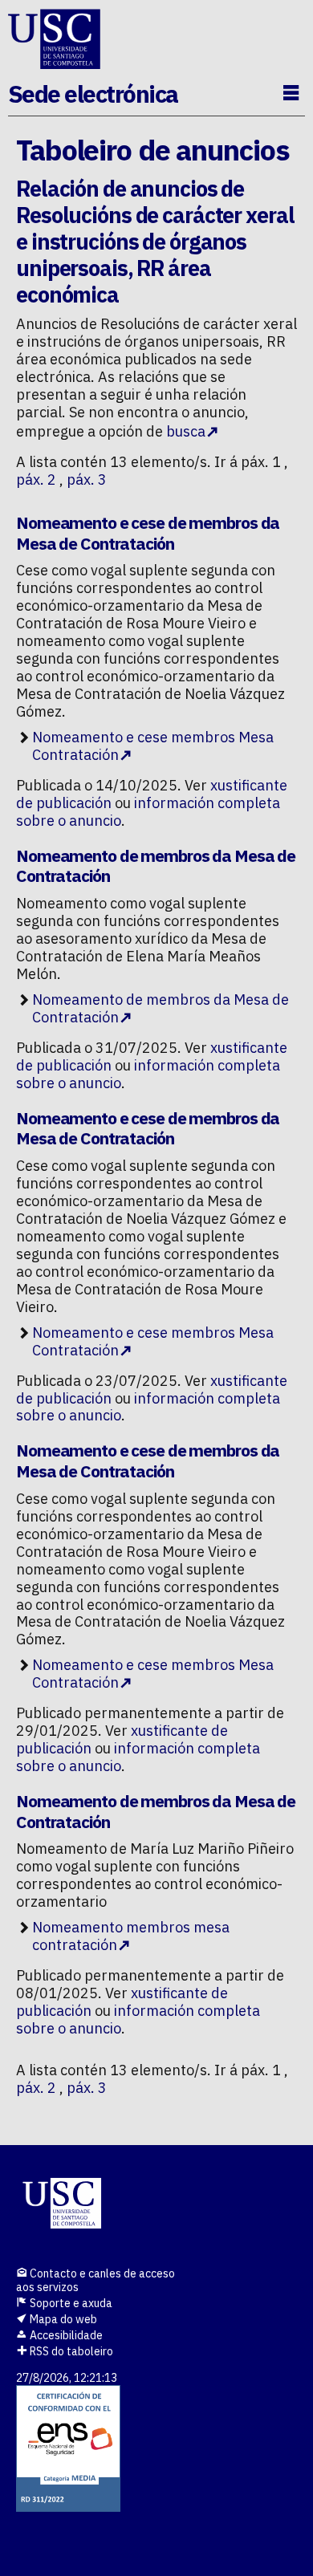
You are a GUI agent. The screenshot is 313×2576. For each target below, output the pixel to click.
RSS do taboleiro (70, 2351)
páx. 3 (87, 479)
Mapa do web (62, 2319)
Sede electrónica (93, 93)
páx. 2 (36, 479)
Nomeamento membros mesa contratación (131, 1936)
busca (186, 431)
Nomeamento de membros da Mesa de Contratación (161, 1008)
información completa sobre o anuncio (148, 812)
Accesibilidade (65, 2335)
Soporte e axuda (70, 2303)
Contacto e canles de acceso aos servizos (96, 2280)
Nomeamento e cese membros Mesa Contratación (153, 746)
